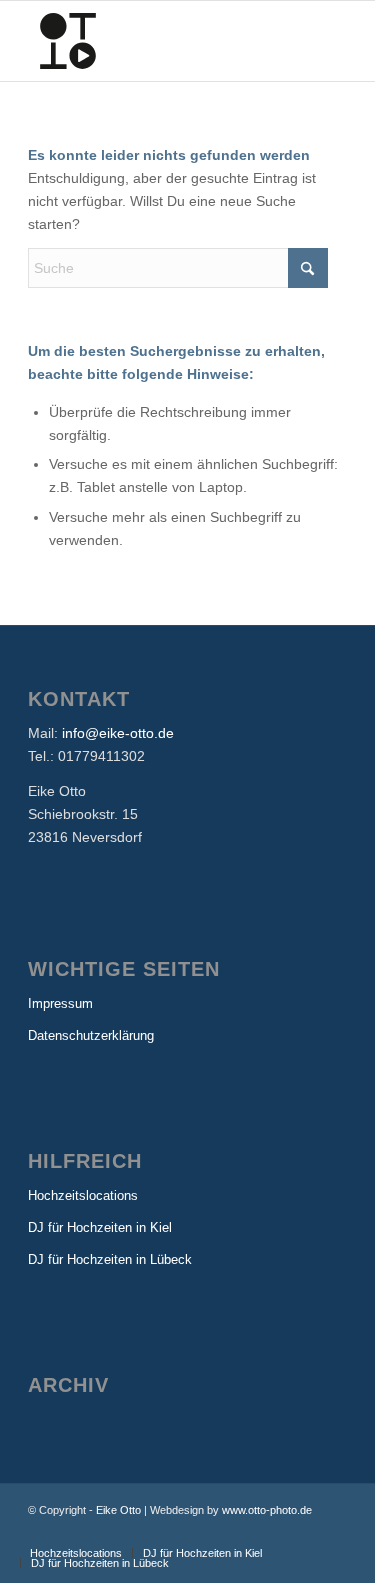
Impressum (60, 1003)
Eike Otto (118, 1510)
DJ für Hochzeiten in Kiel (100, 1227)
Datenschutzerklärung (91, 1035)
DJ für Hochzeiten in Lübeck (110, 1259)
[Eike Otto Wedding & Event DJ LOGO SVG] (155, 41)
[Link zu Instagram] (332, 1532)
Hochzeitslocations (83, 1195)
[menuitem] (76, 1553)
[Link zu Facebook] (302, 1532)
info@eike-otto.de (118, 733)
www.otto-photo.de (267, 1510)
